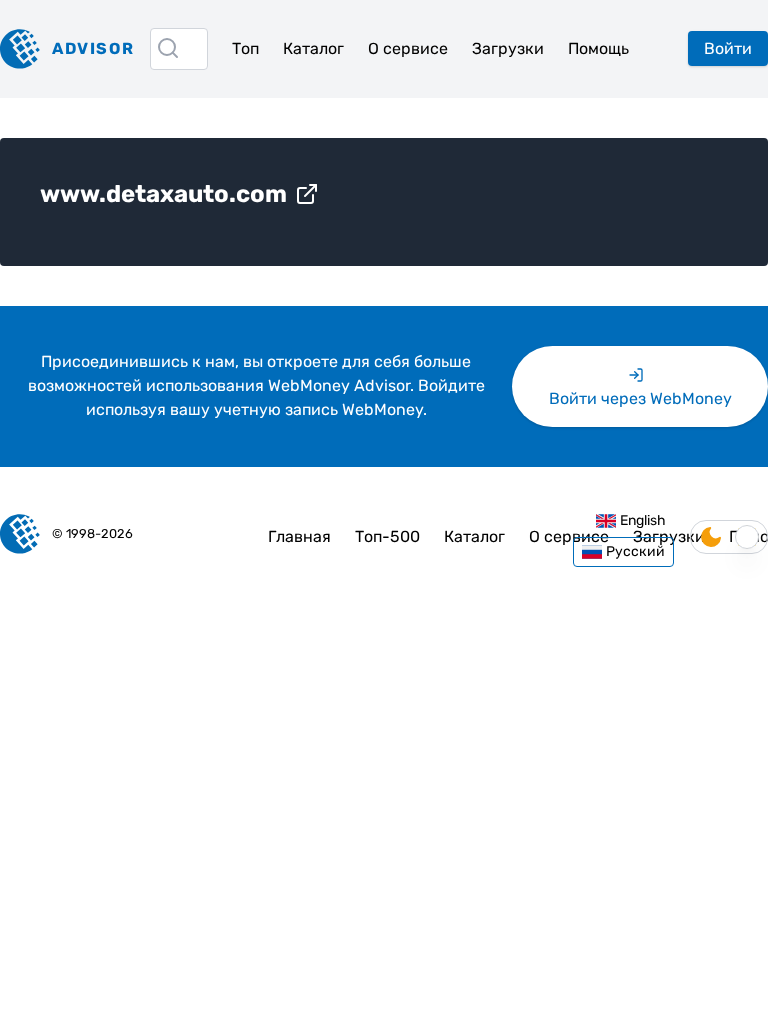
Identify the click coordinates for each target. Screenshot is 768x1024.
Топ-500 (387, 536)
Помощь (598, 48)
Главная (299, 536)
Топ (245, 48)
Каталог (313, 48)
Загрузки (508, 48)
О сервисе (408, 48)
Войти (728, 48)
